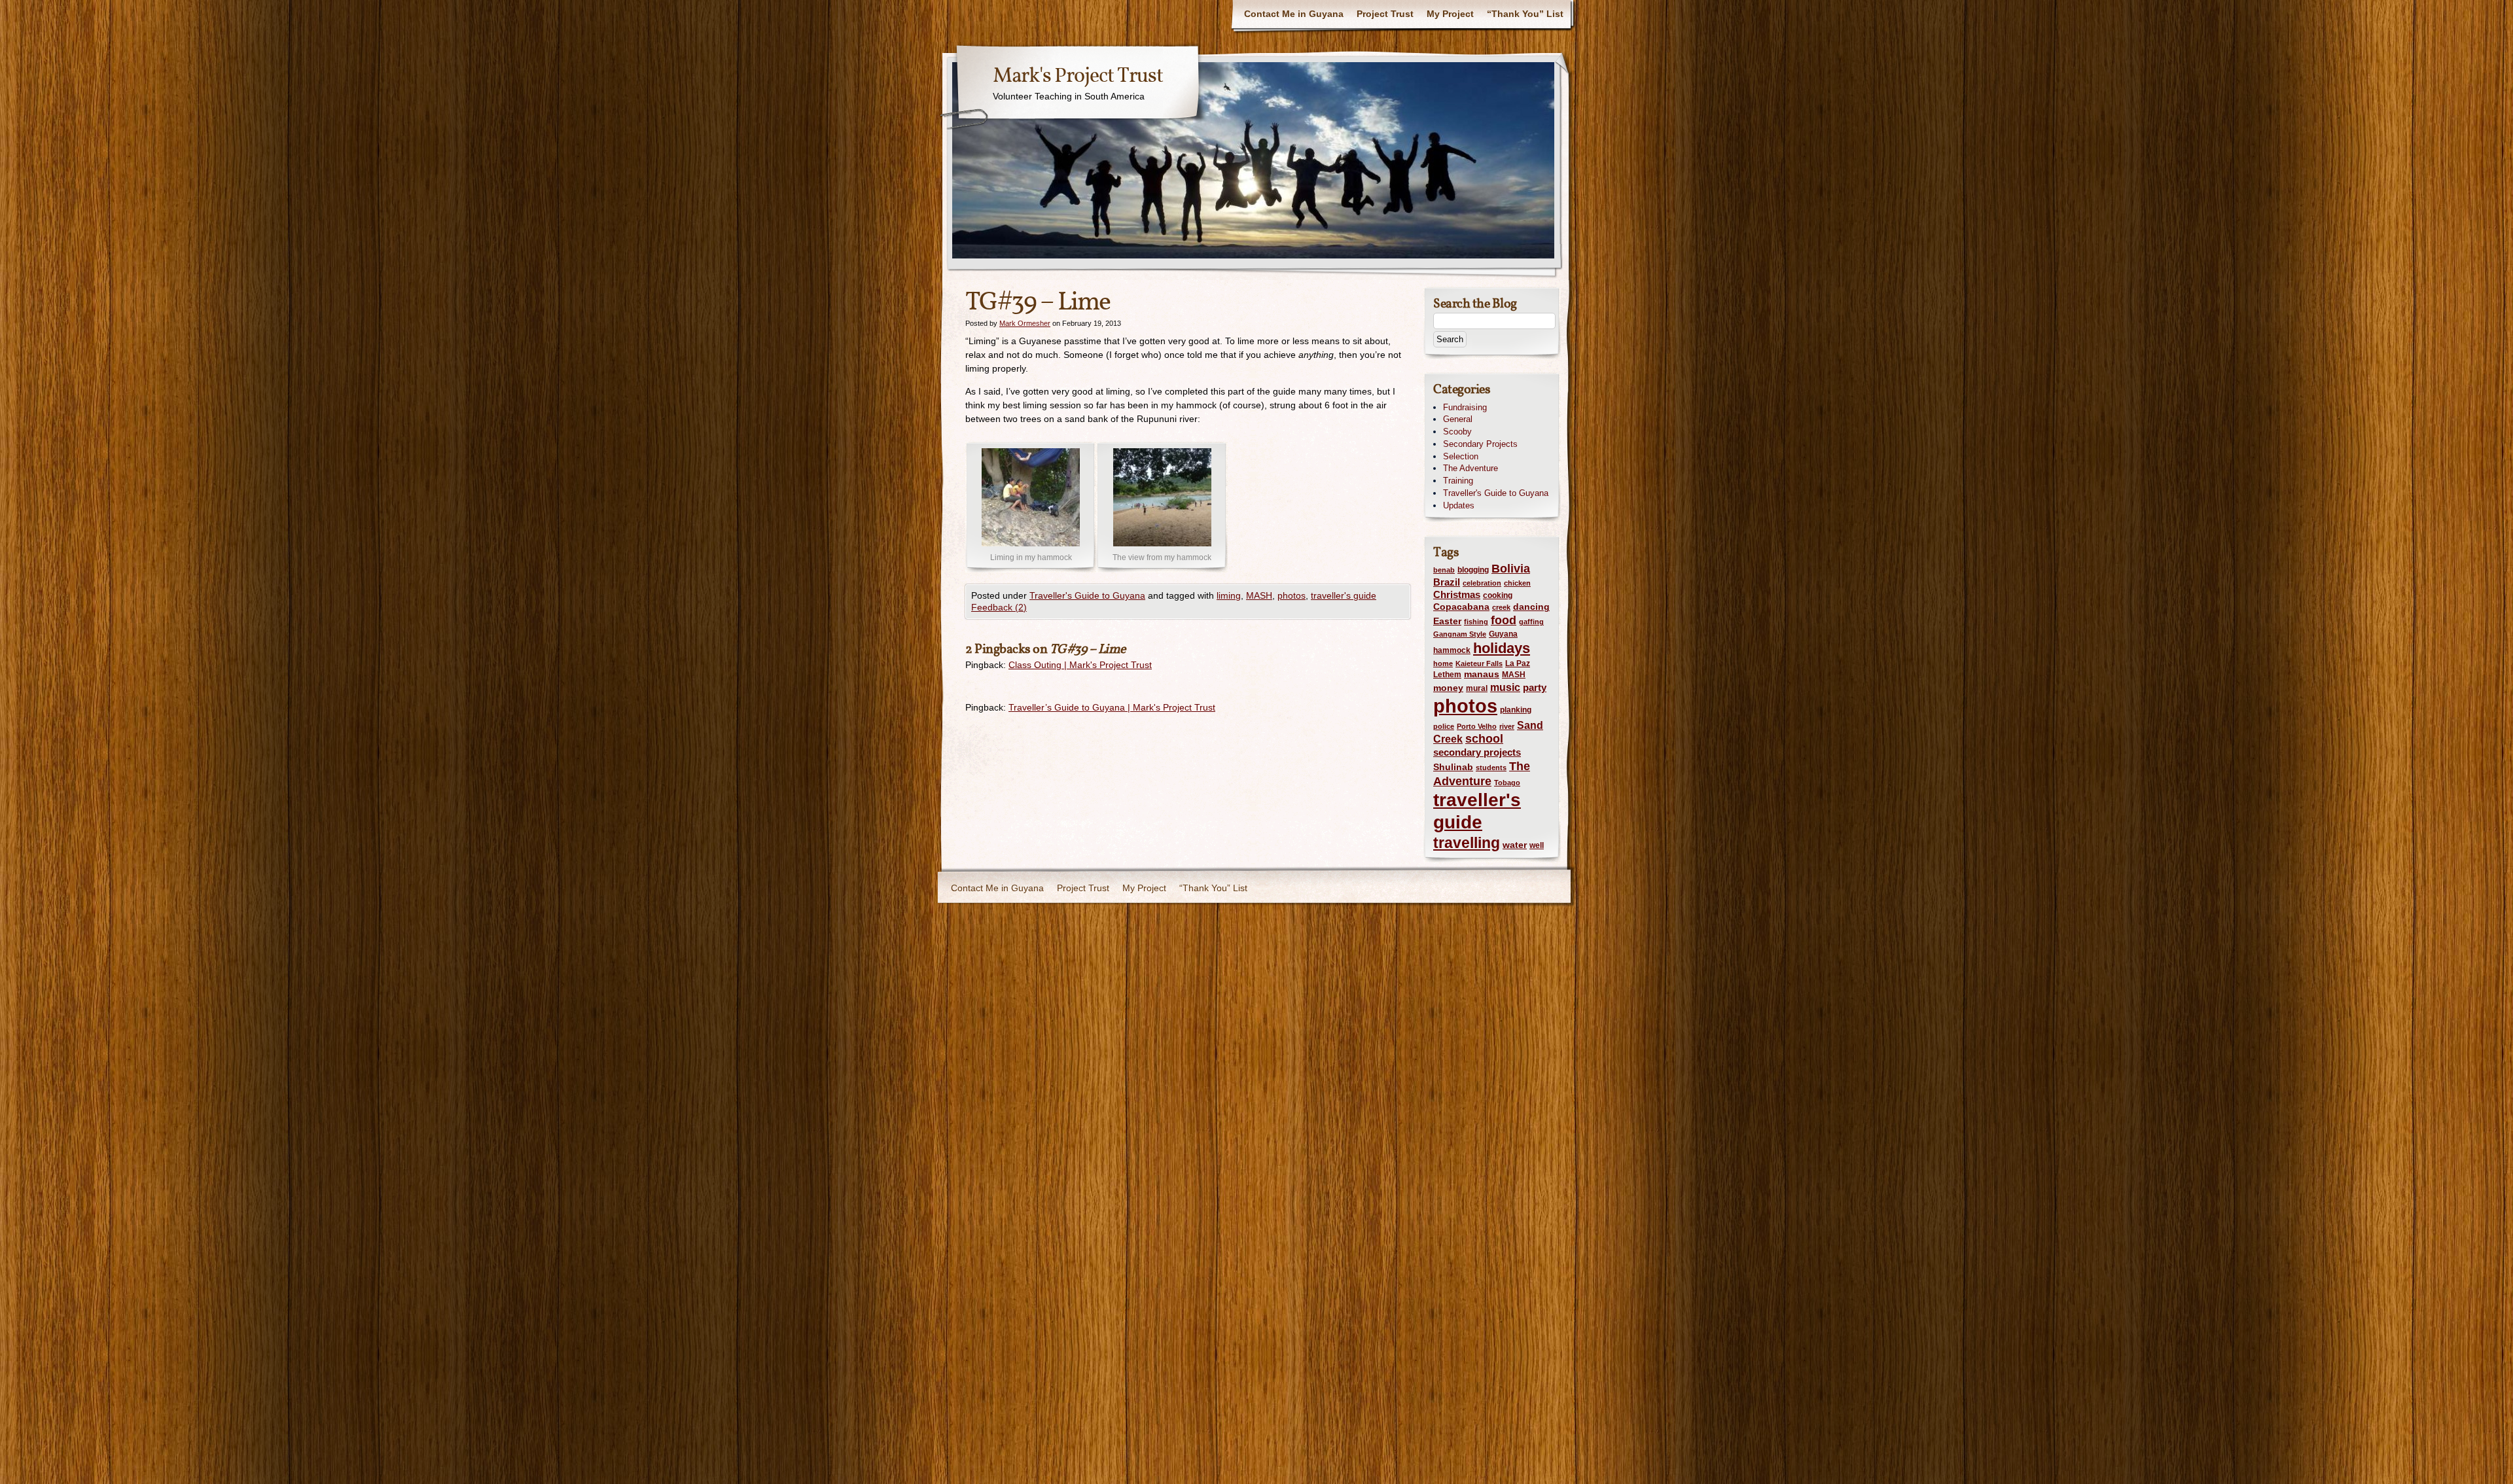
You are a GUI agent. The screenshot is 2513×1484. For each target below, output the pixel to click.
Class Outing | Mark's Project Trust (1080, 665)
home (1443, 663)
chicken (1517, 583)
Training (1458, 481)
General (1458, 419)
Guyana (1503, 634)
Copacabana (1461, 607)
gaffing (1531, 622)
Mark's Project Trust (1078, 77)
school (1484, 738)
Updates (1459, 505)
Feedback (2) (999, 607)
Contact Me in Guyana (1294, 14)
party (1535, 688)
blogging (1473, 570)
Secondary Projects (1480, 444)
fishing (1476, 622)
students (1491, 768)
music (1505, 687)
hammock (1452, 650)
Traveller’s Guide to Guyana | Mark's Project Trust (1112, 707)
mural (1477, 688)
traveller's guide (1344, 595)
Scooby (1457, 432)
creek (1501, 607)
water (1515, 845)
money (1448, 688)
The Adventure (1470, 468)
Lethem (1447, 675)
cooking (1498, 595)
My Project (1450, 14)
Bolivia (1511, 569)
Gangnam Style (1460, 634)
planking (1516, 710)
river (1507, 726)
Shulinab (1453, 767)
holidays (1502, 648)
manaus (1482, 674)
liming (1229, 595)
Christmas (1457, 594)
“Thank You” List (1525, 14)
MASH (1259, 595)
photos (1292, 595)
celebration (1482, 583)
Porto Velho (1477, 726)
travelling (1467, 843)
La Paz (1518, 663)
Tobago (1507, 783)
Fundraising (1465, 407)
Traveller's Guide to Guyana (1087, 595)
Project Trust (1385, 14)
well (1537, 845)
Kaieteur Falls (1479, 663)
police (1444, 726)
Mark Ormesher (1025, 323)
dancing (1531, 607)
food (1504, 620)
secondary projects (1477, 752)
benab (1444, 570)
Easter (1447, 621)
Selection (1461, 456)
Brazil (1447, 582)
